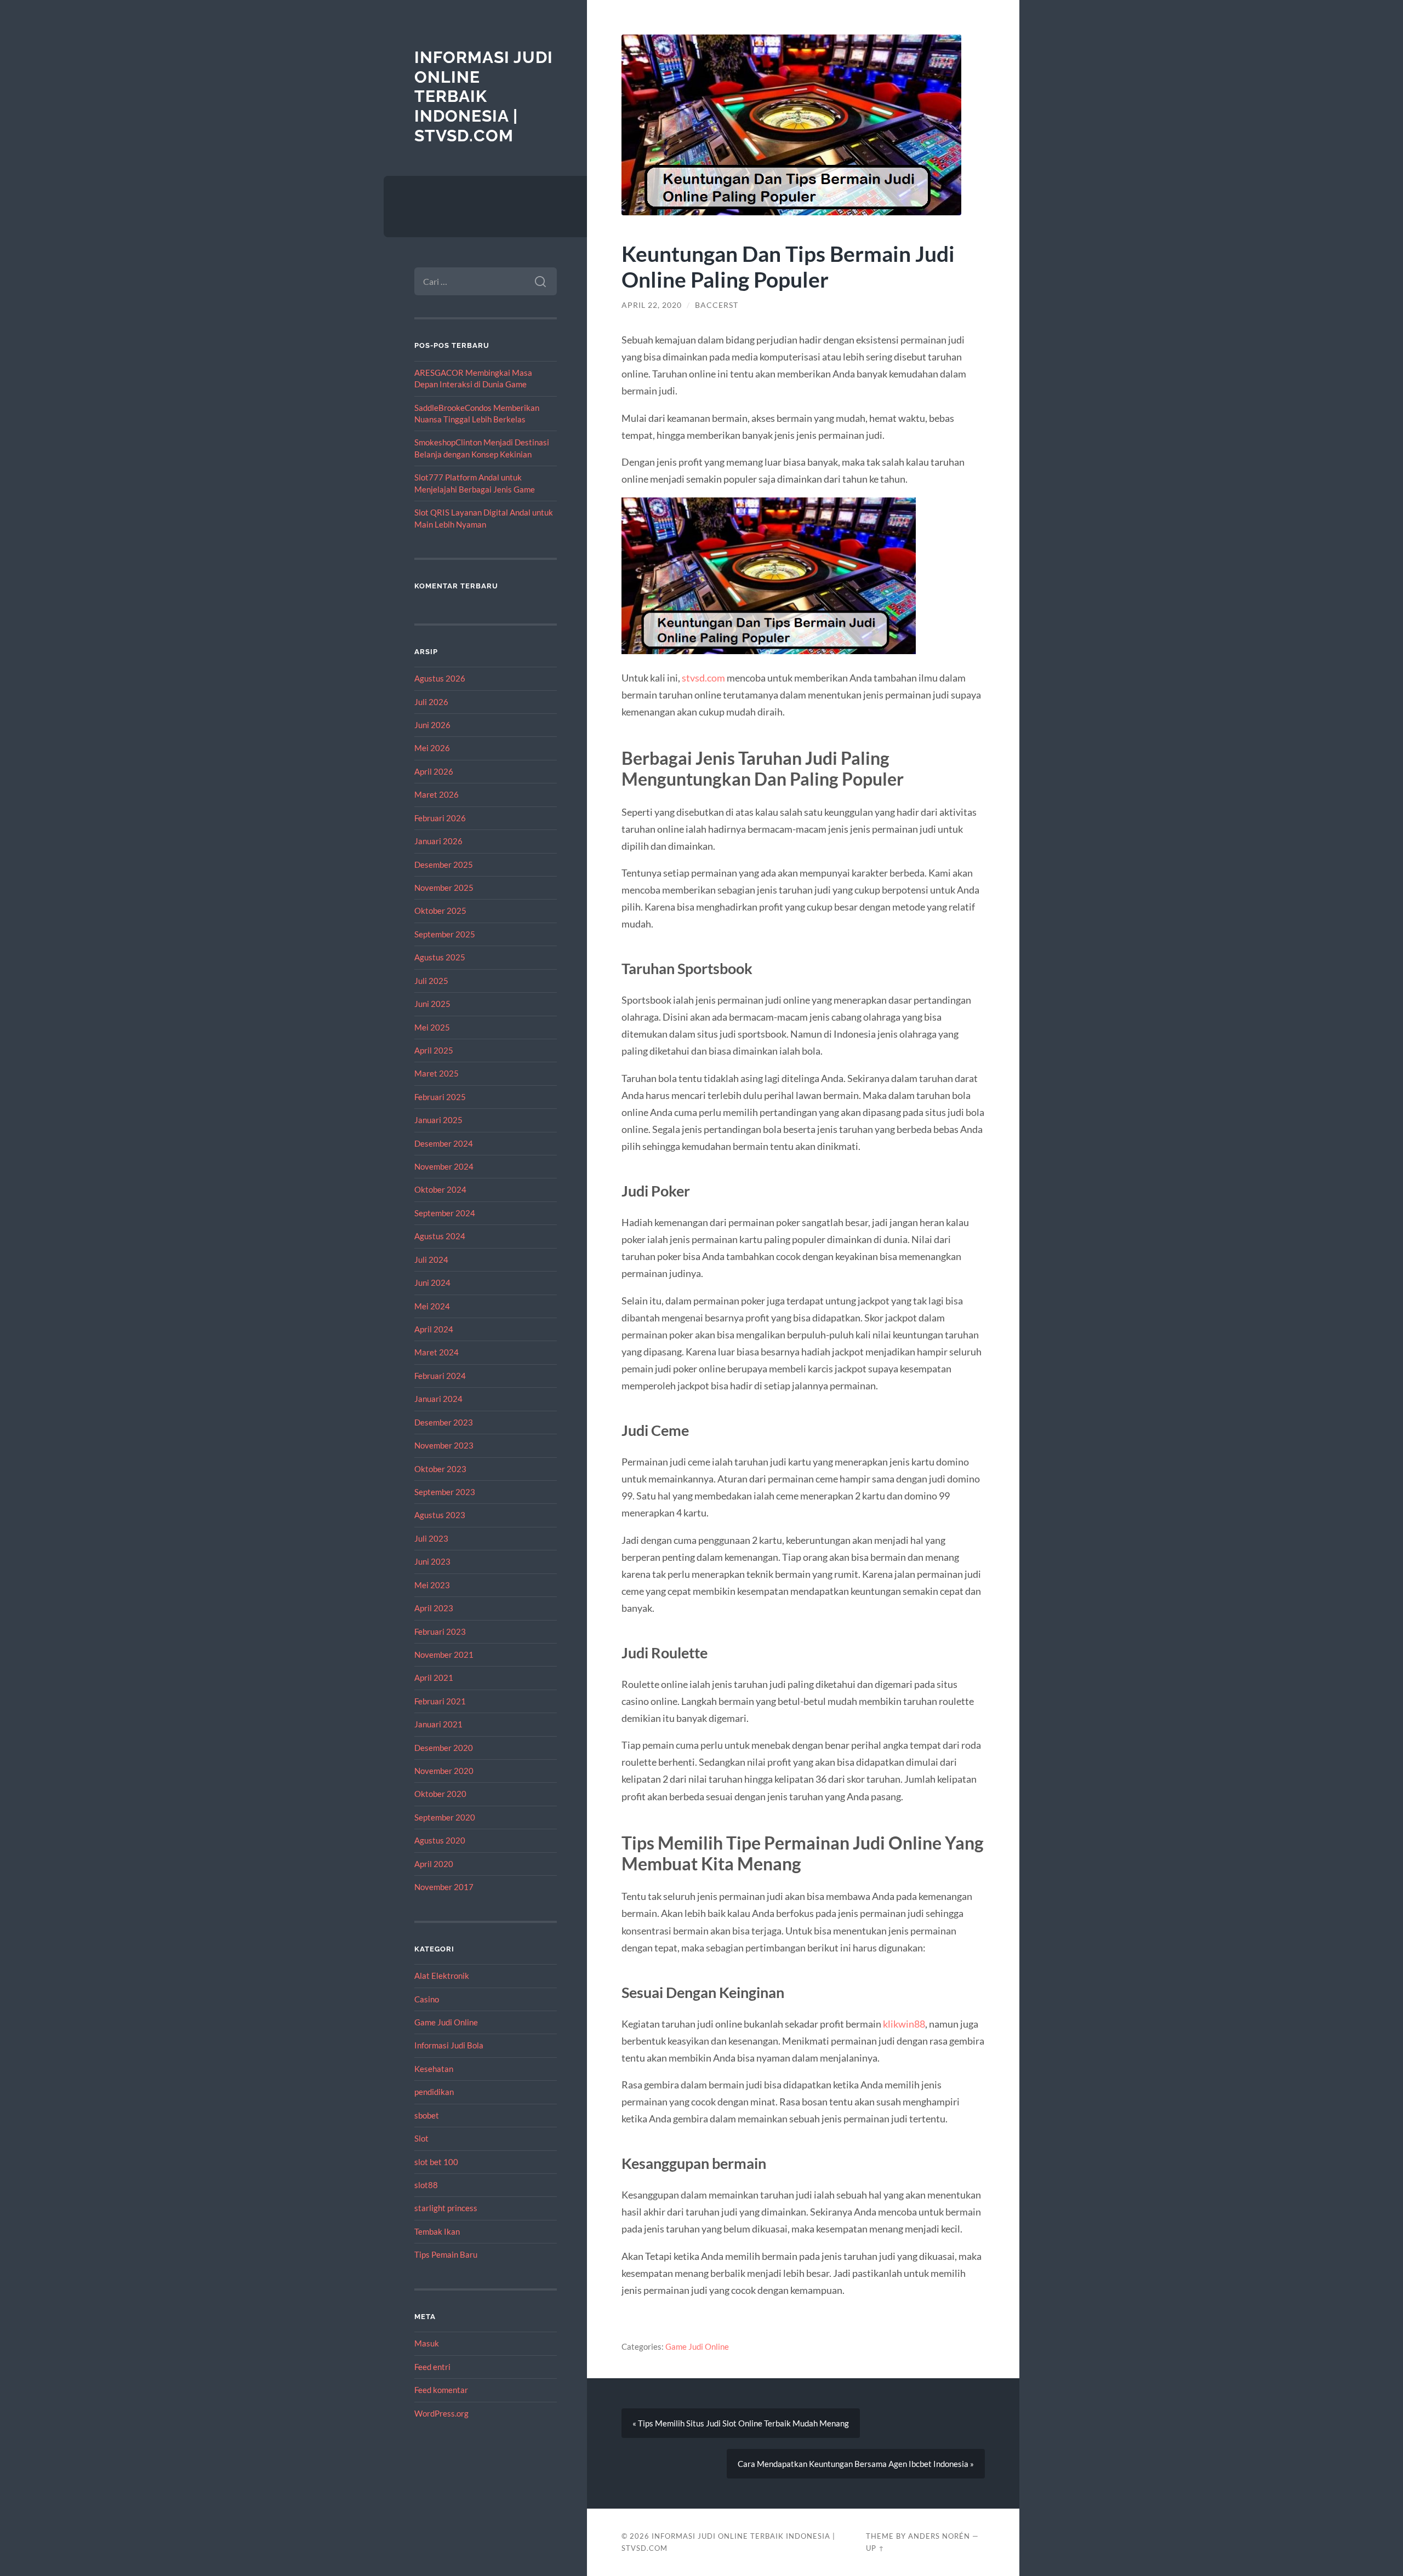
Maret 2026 (437, 794)
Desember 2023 (444, 1422)
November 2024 (444, 1166)
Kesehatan (434, 2069)
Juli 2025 (431, 981)
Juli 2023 (431, 1538)
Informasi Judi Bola (449, 2045)
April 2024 (434, 1329)
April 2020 (434, 1864)
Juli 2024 (431, 1260)
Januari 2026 (438, 841)
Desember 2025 (444, 865)
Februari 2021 (440, 1701)
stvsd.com (703, 678)
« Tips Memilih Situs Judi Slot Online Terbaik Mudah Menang (741, 2423)
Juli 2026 (431, 702)
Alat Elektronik (442, 1976)
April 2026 (434, 771)
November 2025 (444, 888)
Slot (421, 2138)
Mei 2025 (432, 1027)
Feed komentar (441, 2390)
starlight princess (446, 2208)
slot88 (426, 2185)
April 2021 (434, 1678)
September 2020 (445, 1817)
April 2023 (434, 1608)
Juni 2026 (432, 725)
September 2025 (445, 934)
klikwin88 (904, 2024)
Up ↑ (875, 2548)
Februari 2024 (440, 1376)
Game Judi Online (446, 2022)
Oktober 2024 (440, 1189)
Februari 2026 (440, 818)
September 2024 (445, 1213)
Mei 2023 (432, 1585)
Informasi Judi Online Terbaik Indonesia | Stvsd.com (484, 96)
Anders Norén (939, 2536)
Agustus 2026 (440, 678)
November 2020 (444, 1771)
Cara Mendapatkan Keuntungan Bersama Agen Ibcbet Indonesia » (856, 2464)
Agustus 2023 (440, 1515)
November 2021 (444, 1655)
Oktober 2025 (440, 911)
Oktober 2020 (440, 1794)
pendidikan (434, 2092)
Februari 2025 (440, 1097)
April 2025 (434, 1050)
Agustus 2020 (440, 1840)
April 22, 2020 (652, 305)
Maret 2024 (437, 1352)
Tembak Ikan (437, 2231)
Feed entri (432, 2367)
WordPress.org (441, 2413)
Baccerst (717, 305)
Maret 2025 (437, 1073)
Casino (427, 1999)
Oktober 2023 (440, 1469)
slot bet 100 (436, 2162)
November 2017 (444, 1887)
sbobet (427, 2115)
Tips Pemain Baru (446, 2254)
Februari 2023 (440, 1632)
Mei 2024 (432, 1306)
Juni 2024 (432, 1283)
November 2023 (444, 1445)
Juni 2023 (432, 1561)
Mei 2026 (432, 748)
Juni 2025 (432, 1004)
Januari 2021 (438, 1724)
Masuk (427, 2343)
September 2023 (445, 1492)
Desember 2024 (444, 1143)
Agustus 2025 (440, 957)
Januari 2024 (438, 1399)
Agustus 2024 (440, 1236)
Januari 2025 (438, 1120)
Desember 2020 (444, 1748)
